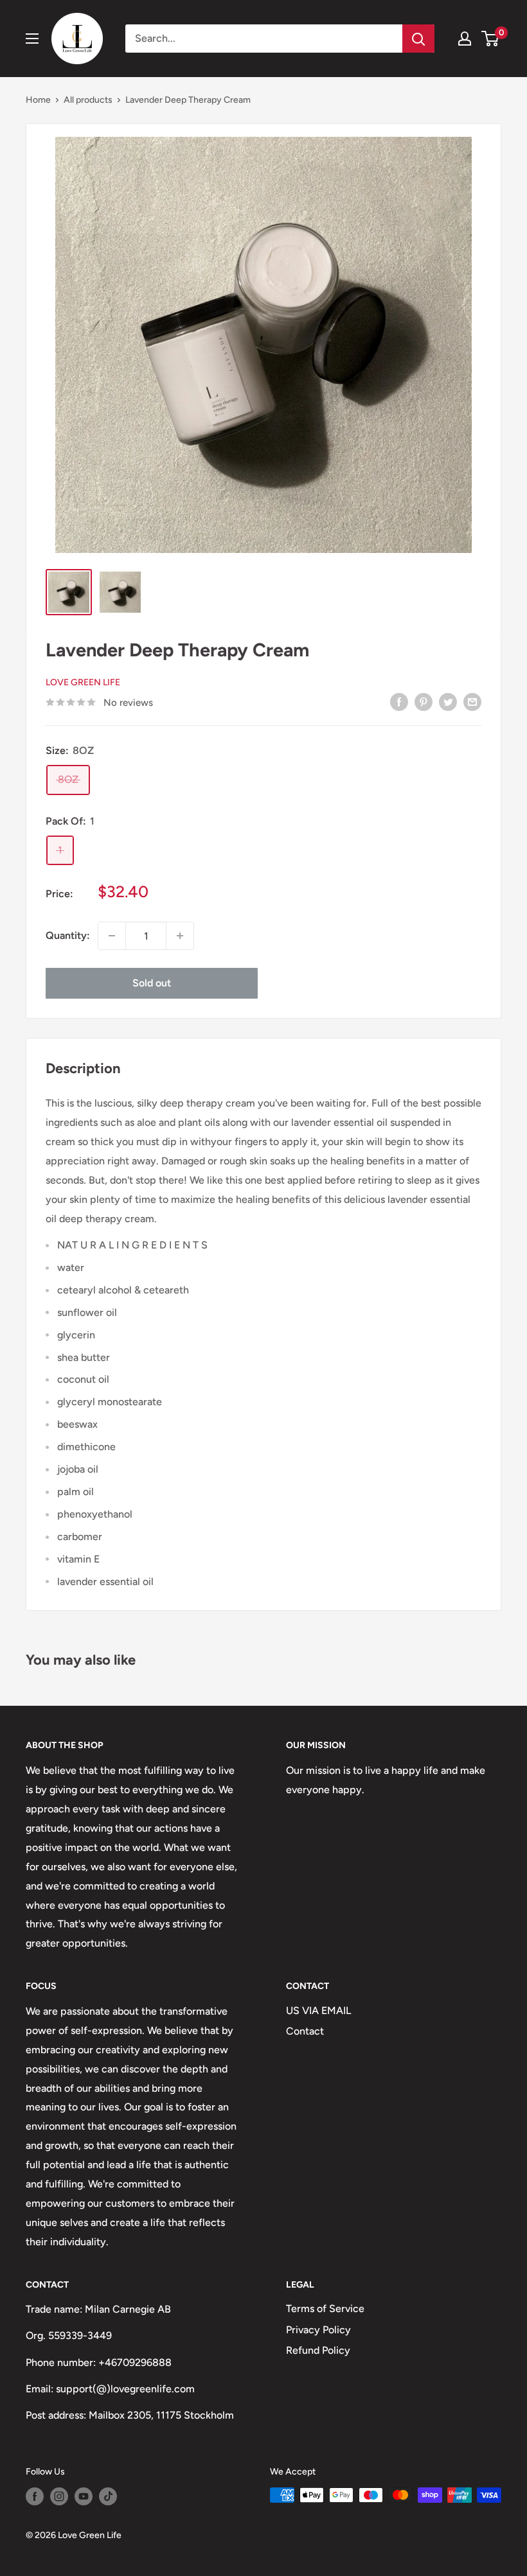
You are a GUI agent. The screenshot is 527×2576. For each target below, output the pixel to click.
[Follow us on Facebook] (35, 2496)
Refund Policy (318, 2350)
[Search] (418, 39)
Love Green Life (83, 682)
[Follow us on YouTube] (84, 2496)
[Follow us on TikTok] (108, 2496)
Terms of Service (325, 2309)
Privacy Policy (318, 2330)
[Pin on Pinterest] (424, 701)
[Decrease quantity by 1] (112, 936)
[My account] (465, 39)
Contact (305, 2031)
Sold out (152, 983)
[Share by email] (472, 701)
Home (38, 100)
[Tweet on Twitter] (448, 701)
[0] (491, 39)
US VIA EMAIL (318, 2011)
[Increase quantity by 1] (180, 936)
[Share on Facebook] (399, 701)
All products (88, 100)
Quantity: (68, 935)
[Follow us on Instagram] (59, 2496)
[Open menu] (32, 39)
